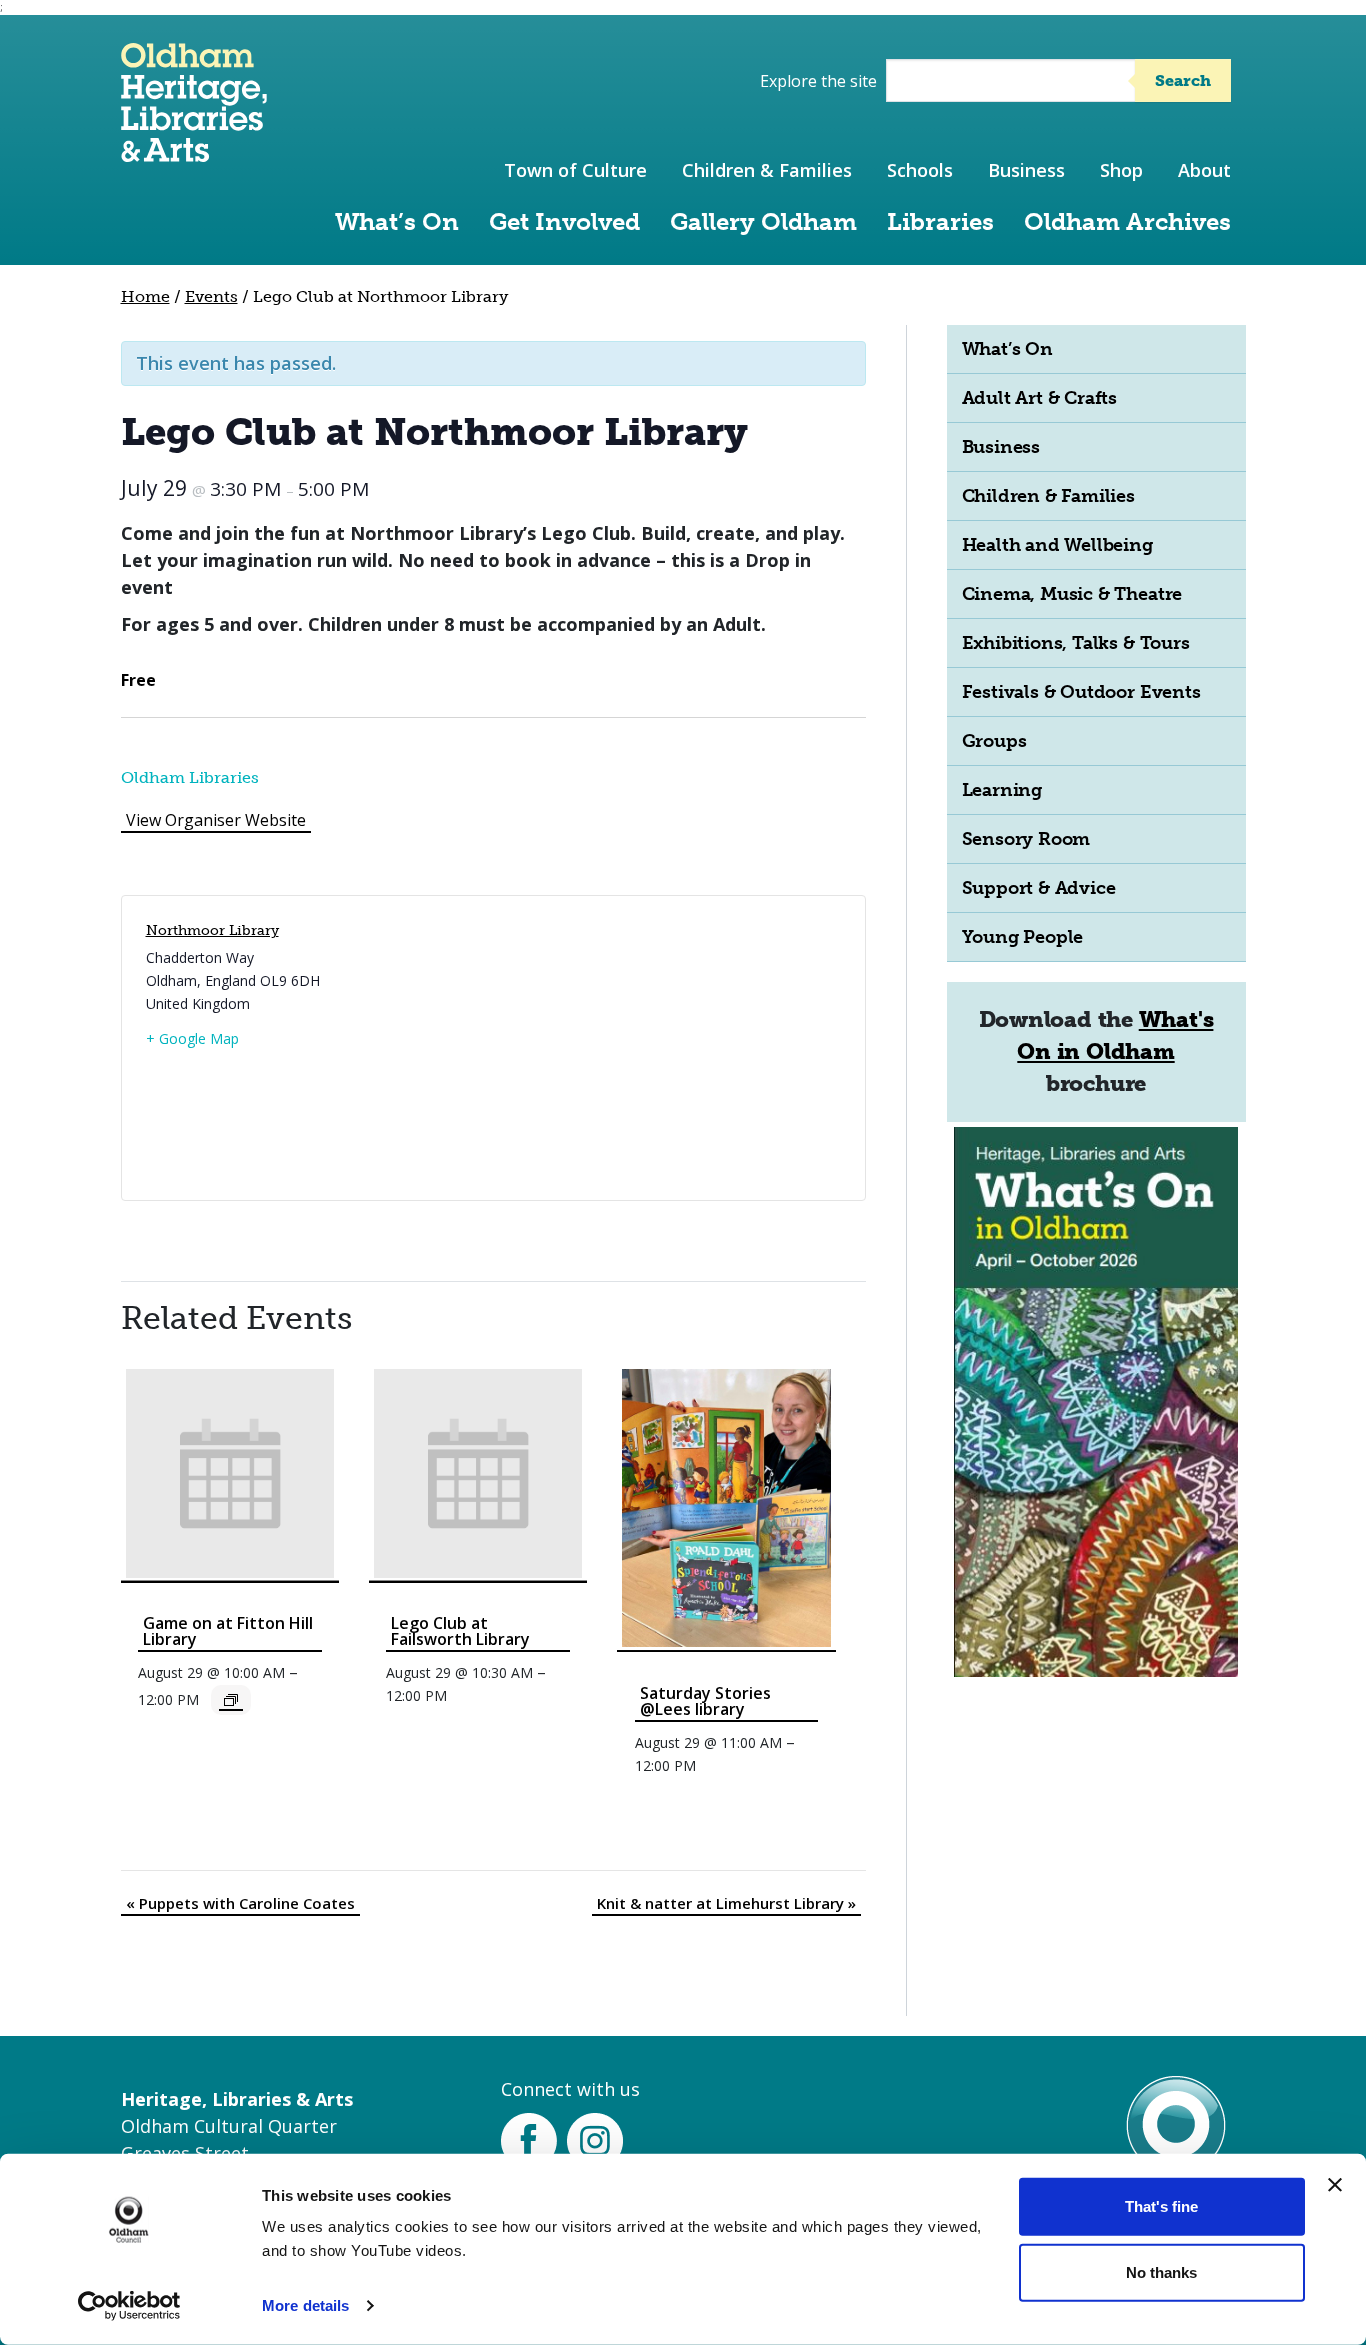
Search (1183, 80)
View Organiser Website (216, 820)
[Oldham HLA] (194, 152)
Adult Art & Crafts (1040, 398)
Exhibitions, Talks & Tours (1076, 643)
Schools (920, 170)
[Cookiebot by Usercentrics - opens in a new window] (129, 2306)
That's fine (1161, 2206)
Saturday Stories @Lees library (705, 1701)
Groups (994, 741)
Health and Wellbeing (1057, 545)
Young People (1023, 937)
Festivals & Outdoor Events (1081, 692)
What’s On (397, 221)
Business (1026, 170)
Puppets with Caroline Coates (240, 1903)
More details (305, 2305)
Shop (1121, 170)
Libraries (940, 221)
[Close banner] (1335, 2185)
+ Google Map (192, 1038)
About (1204, 170)
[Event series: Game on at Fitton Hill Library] (231, 1700)
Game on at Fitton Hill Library (228, 1631)
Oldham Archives (1127, 221)
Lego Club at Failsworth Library (460, 1631)
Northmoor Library (212, 930)
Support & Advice (1039, 888)
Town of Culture (575, 170)
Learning (1002, 790)
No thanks (1161, 2271)
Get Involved (564, 221)
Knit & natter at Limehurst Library (726, 1903)
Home (145, 296)
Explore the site (818, 81)
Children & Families (767, 170)
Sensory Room (1026, 839)
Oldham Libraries (190, 777)
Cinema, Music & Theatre (1072, 594)
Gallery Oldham (763, 221)
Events (211, 296)
